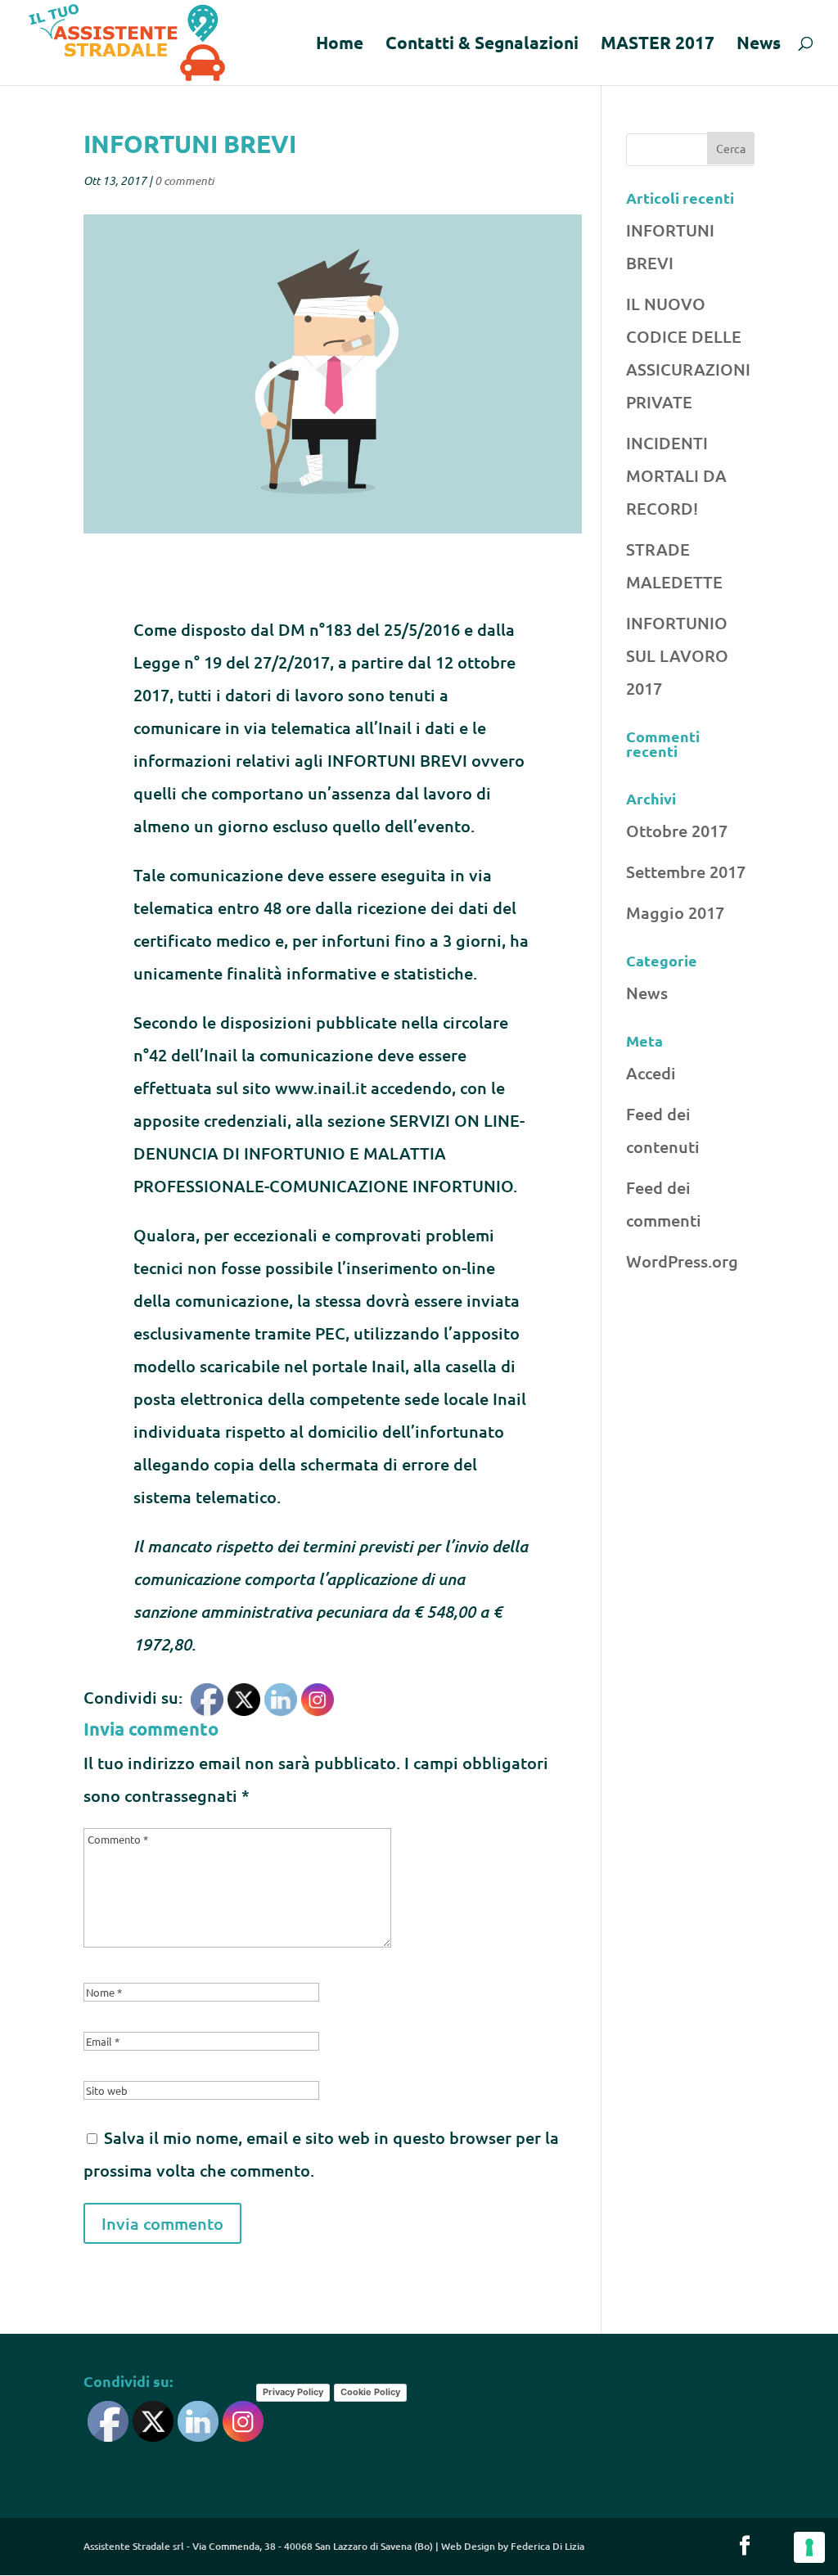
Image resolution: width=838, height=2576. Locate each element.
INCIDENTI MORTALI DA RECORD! (676, 475)
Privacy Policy (293, 2392)
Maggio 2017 (675, 912)
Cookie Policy (370, 2392)
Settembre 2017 (686, 871)
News (759, 45)
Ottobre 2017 (677, 831)
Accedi (651, 1073)
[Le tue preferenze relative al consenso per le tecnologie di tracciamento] (809, 2547)
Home (340, 45)
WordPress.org (682, 1261)
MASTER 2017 (658, 45)
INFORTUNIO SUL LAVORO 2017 (677, 655)
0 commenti (184, 180)
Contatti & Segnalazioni (482, 45)
